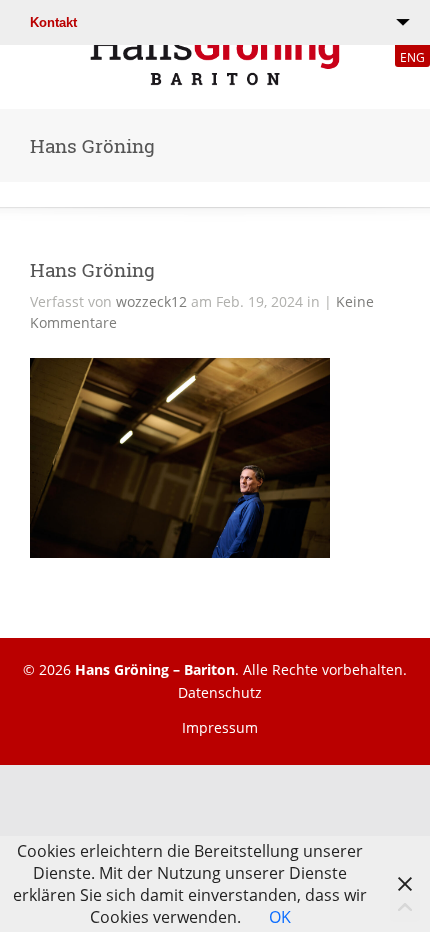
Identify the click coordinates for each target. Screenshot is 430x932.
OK (280, 917)
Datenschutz (220, 692)
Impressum (220, 727)
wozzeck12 (151, 301)
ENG (412, 57)
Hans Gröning (92, 269)
